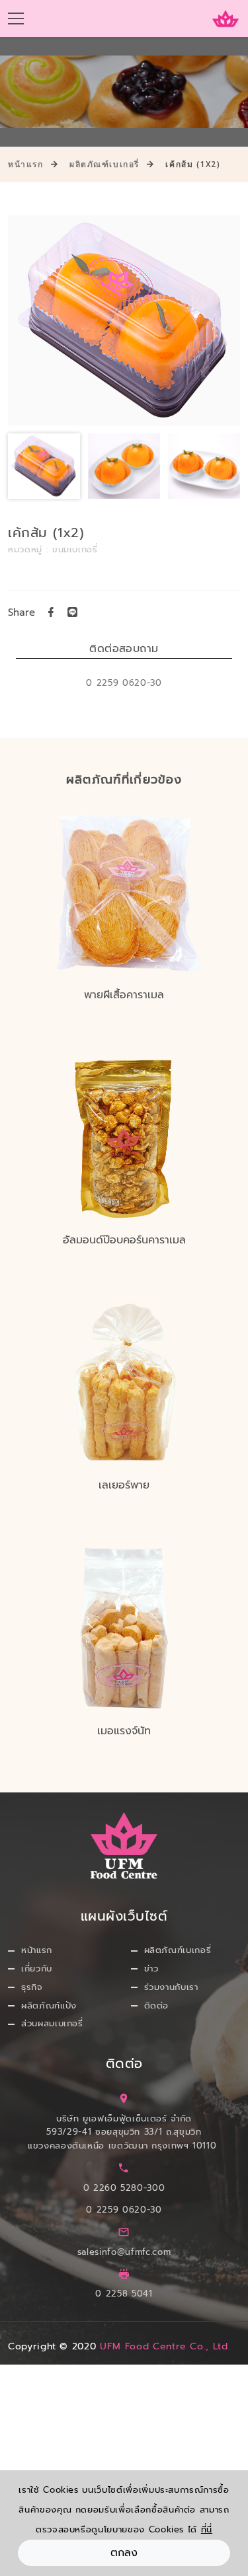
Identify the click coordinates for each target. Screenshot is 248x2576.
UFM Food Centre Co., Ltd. (165, 2346)
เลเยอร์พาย (124, 1485)
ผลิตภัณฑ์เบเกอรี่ (104, 164)
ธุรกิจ (32, 1987)
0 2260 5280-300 (124, 2188)
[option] (124, 320)
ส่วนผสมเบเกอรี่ (52, 2023)
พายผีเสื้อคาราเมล (124, 995)
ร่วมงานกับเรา (171, 1987)
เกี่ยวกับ (37, 1969)
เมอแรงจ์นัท (124, 1731)
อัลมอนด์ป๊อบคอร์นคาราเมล (124, 1240)
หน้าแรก (25, 164)
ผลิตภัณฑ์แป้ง (49, 2006)
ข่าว (151, 1969)
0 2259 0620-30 (124, 2210)
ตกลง (124, 2553)
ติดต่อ (157, 2006)
